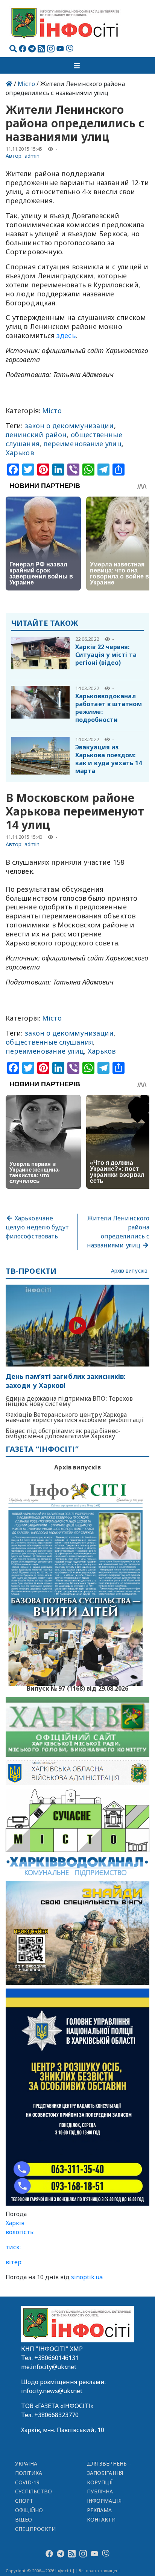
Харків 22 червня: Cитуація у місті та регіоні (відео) (106, 655)
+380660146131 (56, 2358)
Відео (24, 2519)
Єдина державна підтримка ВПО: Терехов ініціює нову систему (69, 1401)
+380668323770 (56, 2415)
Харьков (20, 453)
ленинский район (36, 435)
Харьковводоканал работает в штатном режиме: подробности (109, 708)
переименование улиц (82, 444)
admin (32, 156)
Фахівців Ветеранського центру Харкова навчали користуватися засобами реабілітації (75, 1417)
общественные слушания (49, 1042)
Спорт (24, 2501)
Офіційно (29, 2510)
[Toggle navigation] (77, 65)
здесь (66, 335)
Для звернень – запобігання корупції (109, 2473)
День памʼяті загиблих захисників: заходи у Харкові (66, 1381)
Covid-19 (27, 2482)
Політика (29, 2473)
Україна (26, 2464)
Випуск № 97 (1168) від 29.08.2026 (78, 1688)
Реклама (100, 2510)
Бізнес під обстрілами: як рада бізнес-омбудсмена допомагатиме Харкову (63, 1433)
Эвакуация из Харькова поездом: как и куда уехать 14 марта (109, 759)
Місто (26, 84)
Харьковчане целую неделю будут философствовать (37, 1227)
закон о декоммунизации (69, 426)
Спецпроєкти (35, 2529)
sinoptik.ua (87, 2277)
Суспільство (33, 2491)
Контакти (101, 2519)
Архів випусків (129, 1271)
